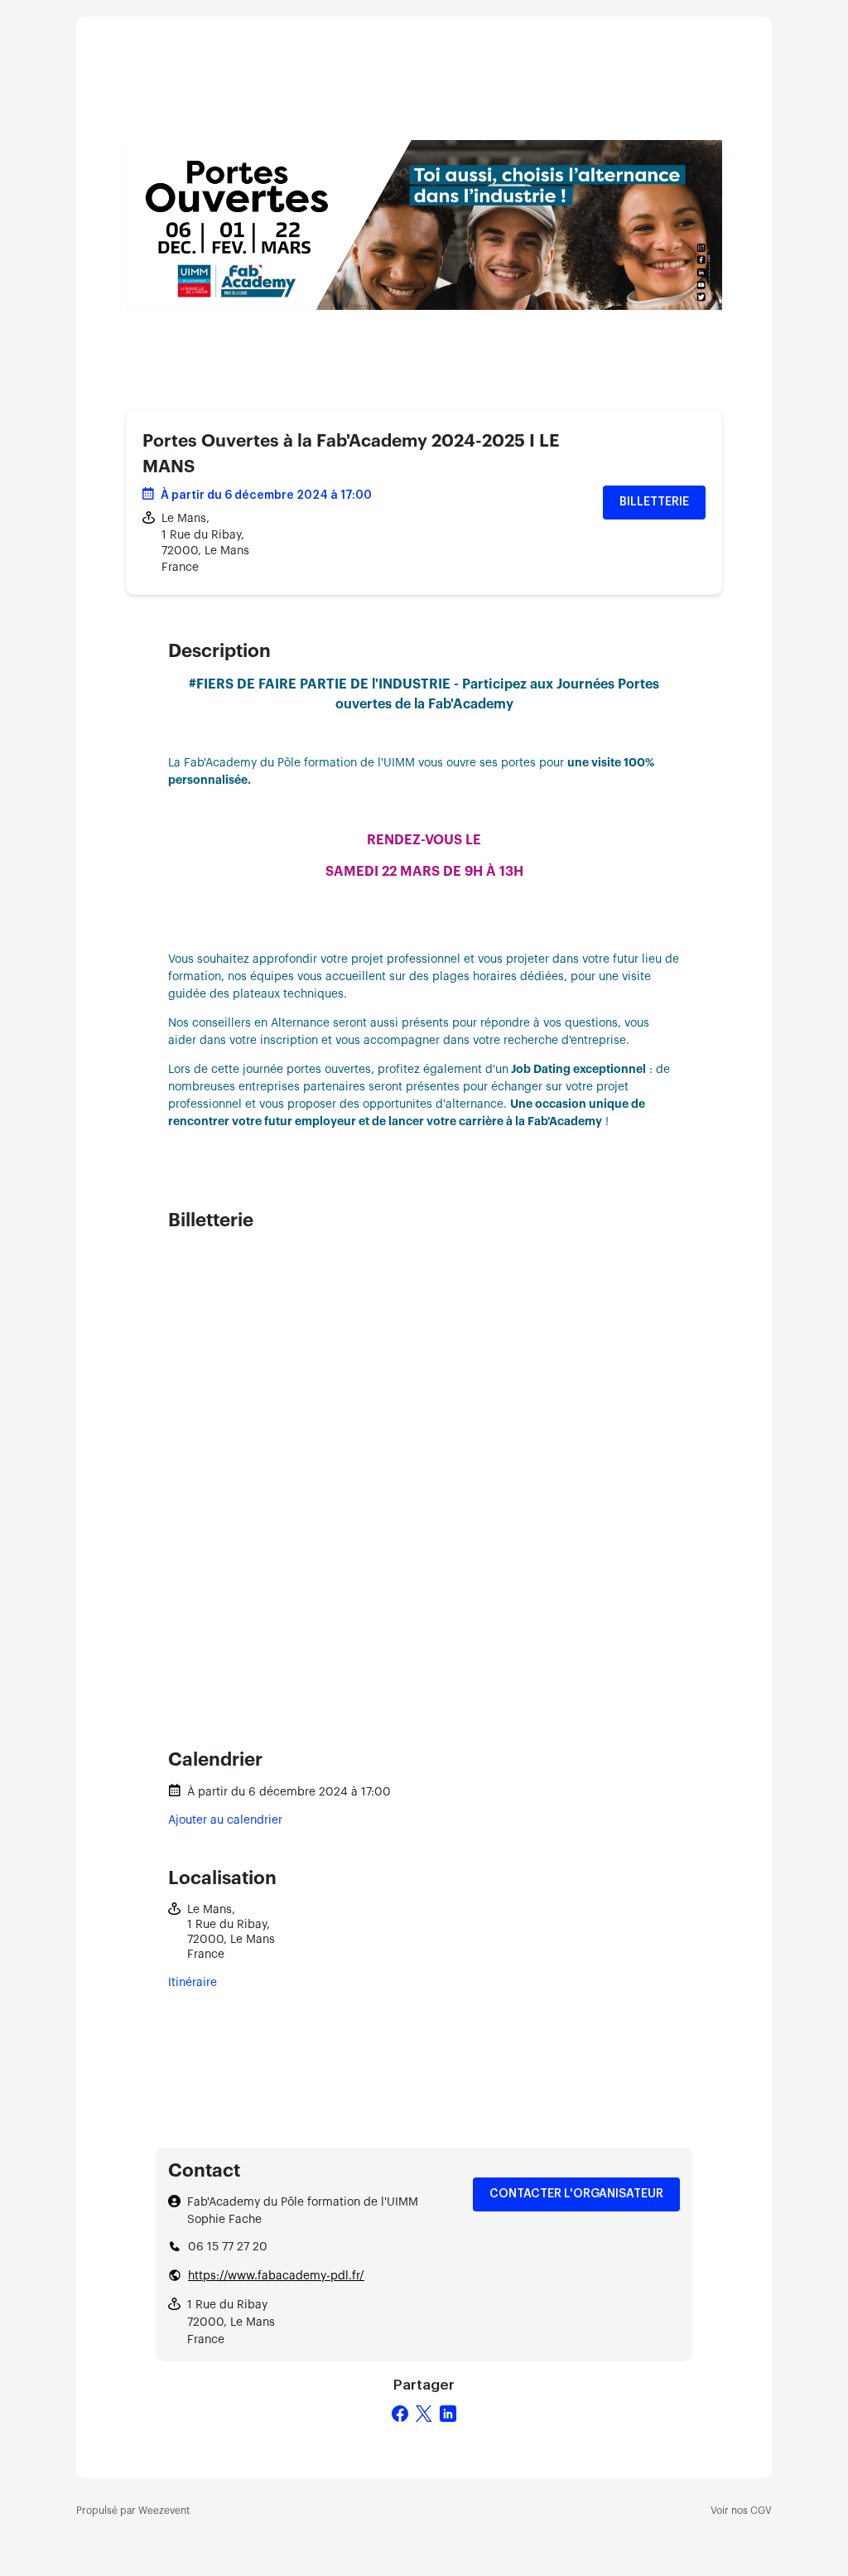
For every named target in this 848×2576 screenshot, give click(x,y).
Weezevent (164, 2511)
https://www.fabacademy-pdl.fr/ (276, 2276)
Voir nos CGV (741, 2511)
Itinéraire (193, 1983)
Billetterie (654, 502)
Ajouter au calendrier (225, 1820)
